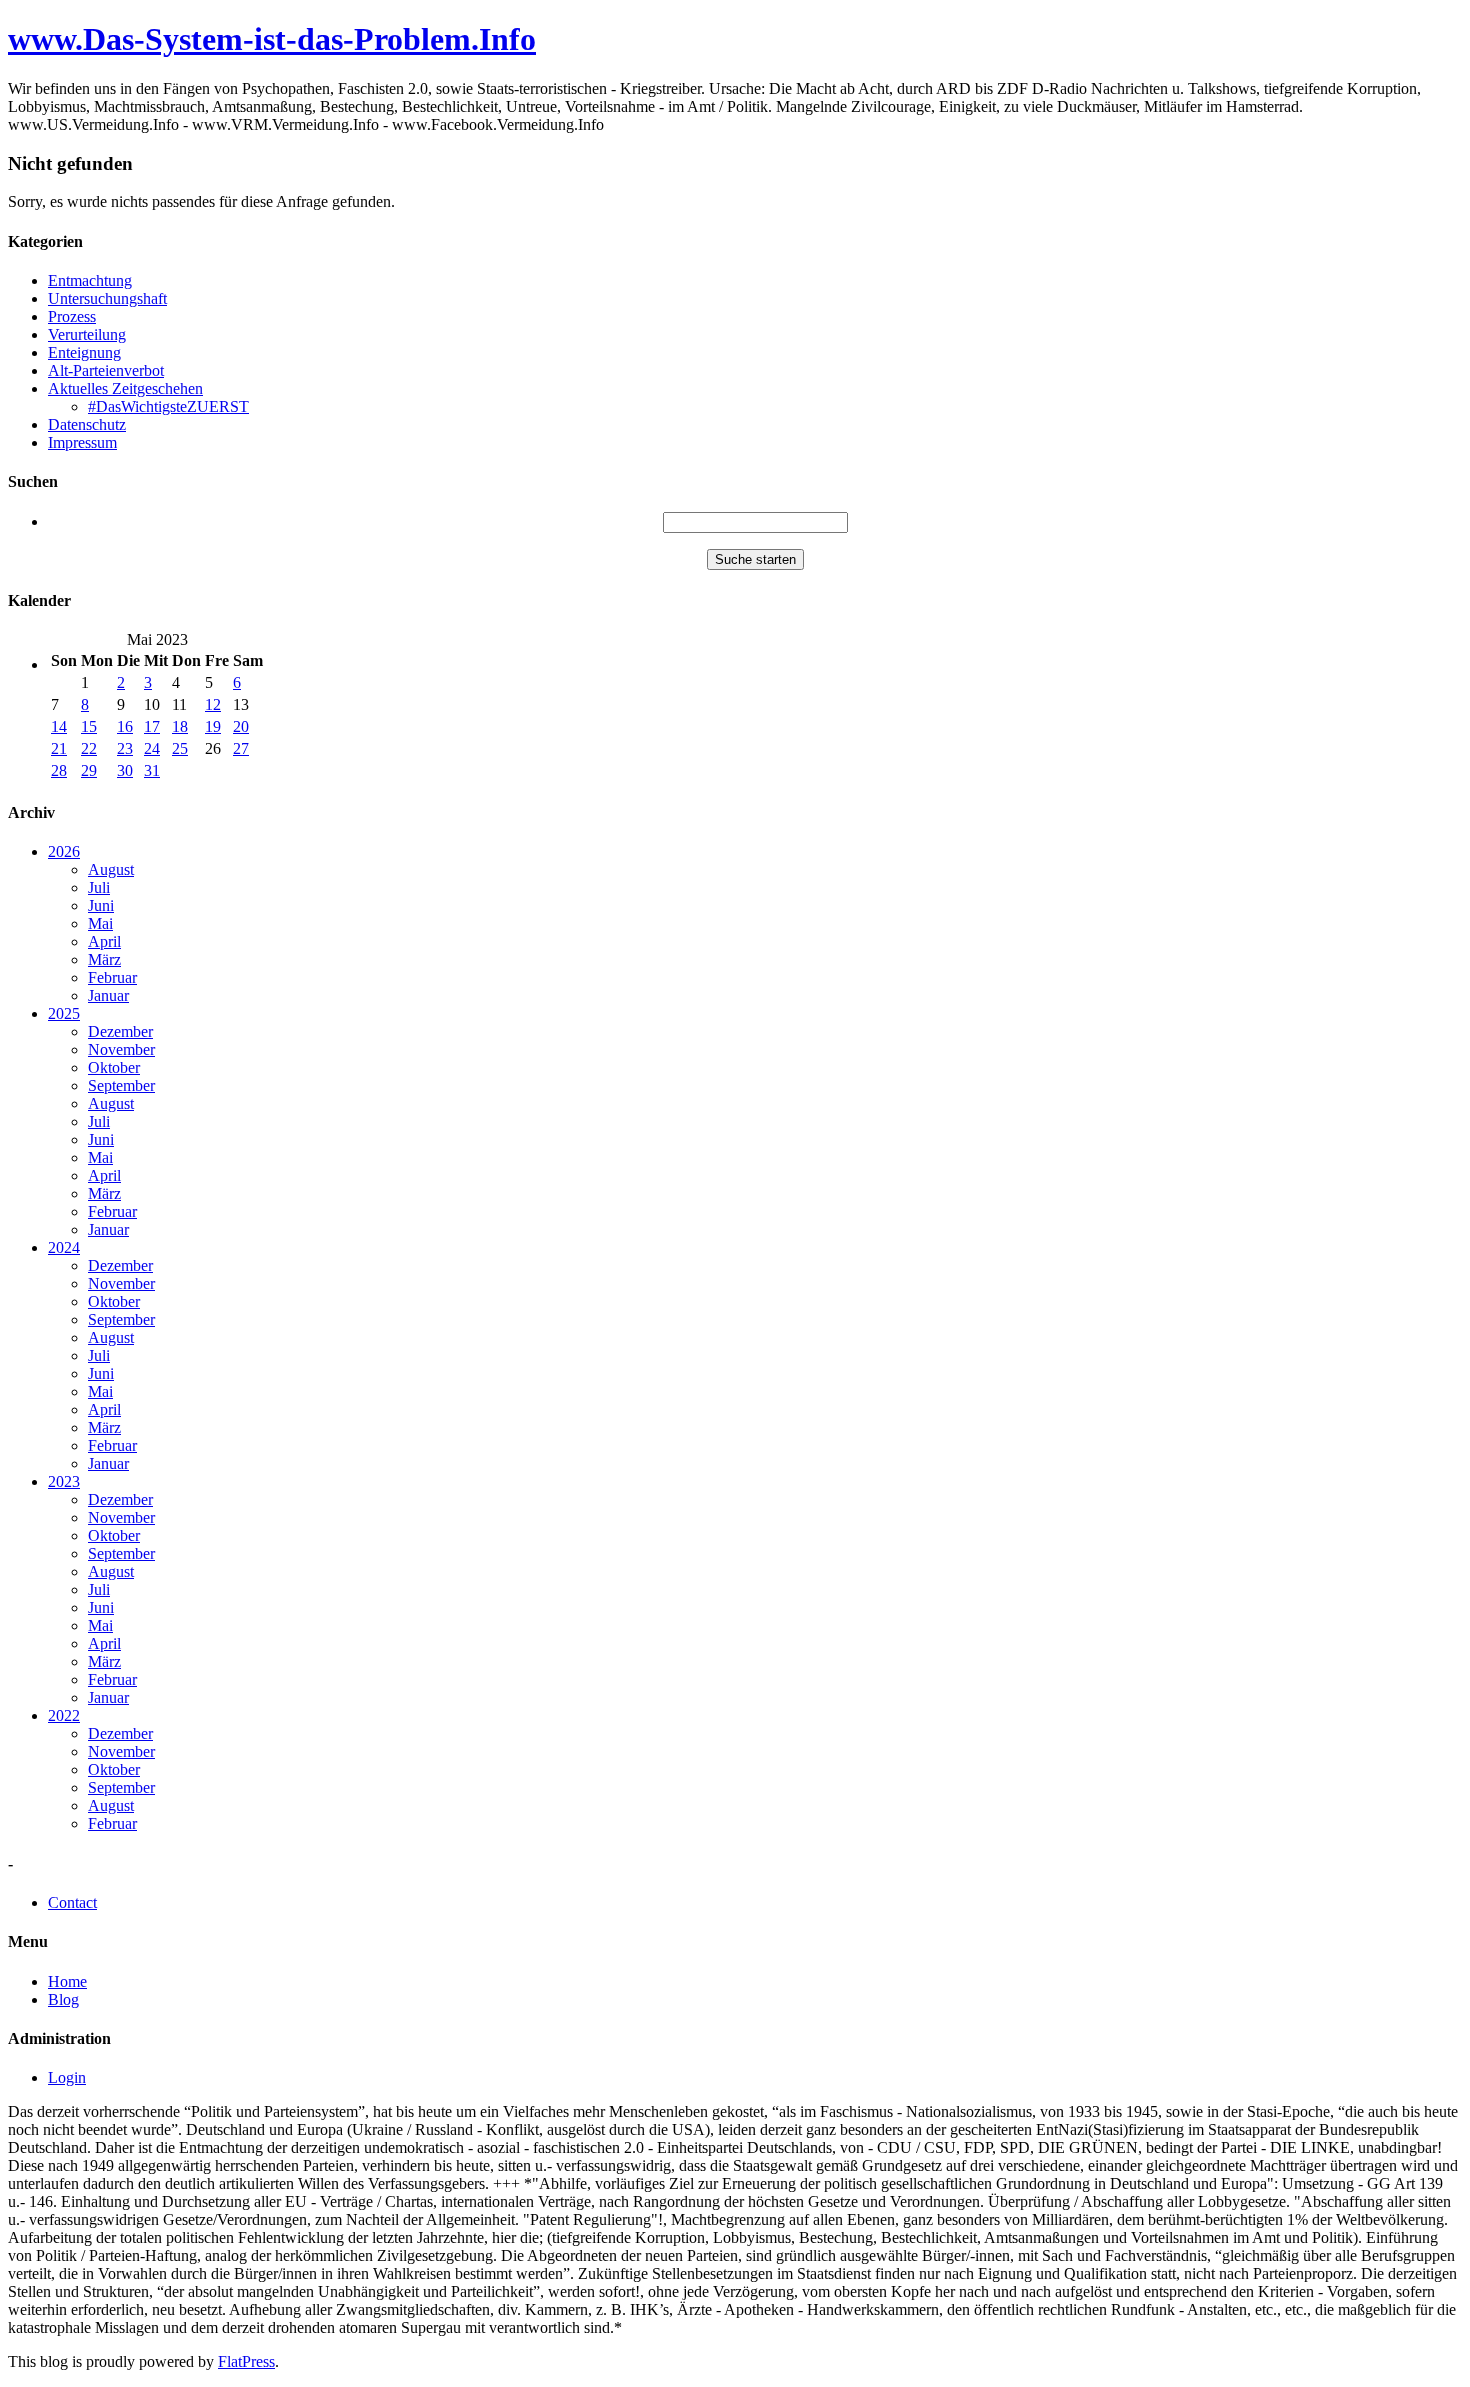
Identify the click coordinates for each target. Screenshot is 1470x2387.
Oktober (114, 1067)
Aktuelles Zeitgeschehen (125, 388)
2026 (64, 851)
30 (125, 770)
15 (89, 726)
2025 (64, 1013)
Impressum (82, 442)
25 (180, 748)
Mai (100, 923)
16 (125, 726)
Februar (112, 977)
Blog (63, 1999)
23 (125, 748)
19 (213, 726)
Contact (72, 1902)
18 (180, 726)
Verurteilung (87, 334)
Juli (99, 887)
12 (213, 704)
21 (59, 748)
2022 (64, 1715)
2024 (64, 1247)
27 (241, 748)
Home (67, 1981)
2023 (64, 1481)
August (111, 869)
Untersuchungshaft (107, 298)
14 (59, 726)
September (121, 1085)
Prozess (72, 316)
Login (67, 2077)
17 (152, 726)
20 (241, 726)
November (121, 1049)
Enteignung (84, 352)
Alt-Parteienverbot (106, 370)
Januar (108, 995)
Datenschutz (87, 424)
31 (152, 770)
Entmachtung (90, 280)
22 (89, 748)
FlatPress (246, 2361)
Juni (101, 905)
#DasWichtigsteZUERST (168, 406)
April (104, 941)
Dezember (120, 1031)
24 (152, 748)
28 (59, 770)
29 (89, 770)
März (104, 959)
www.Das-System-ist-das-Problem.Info (272, 39)
